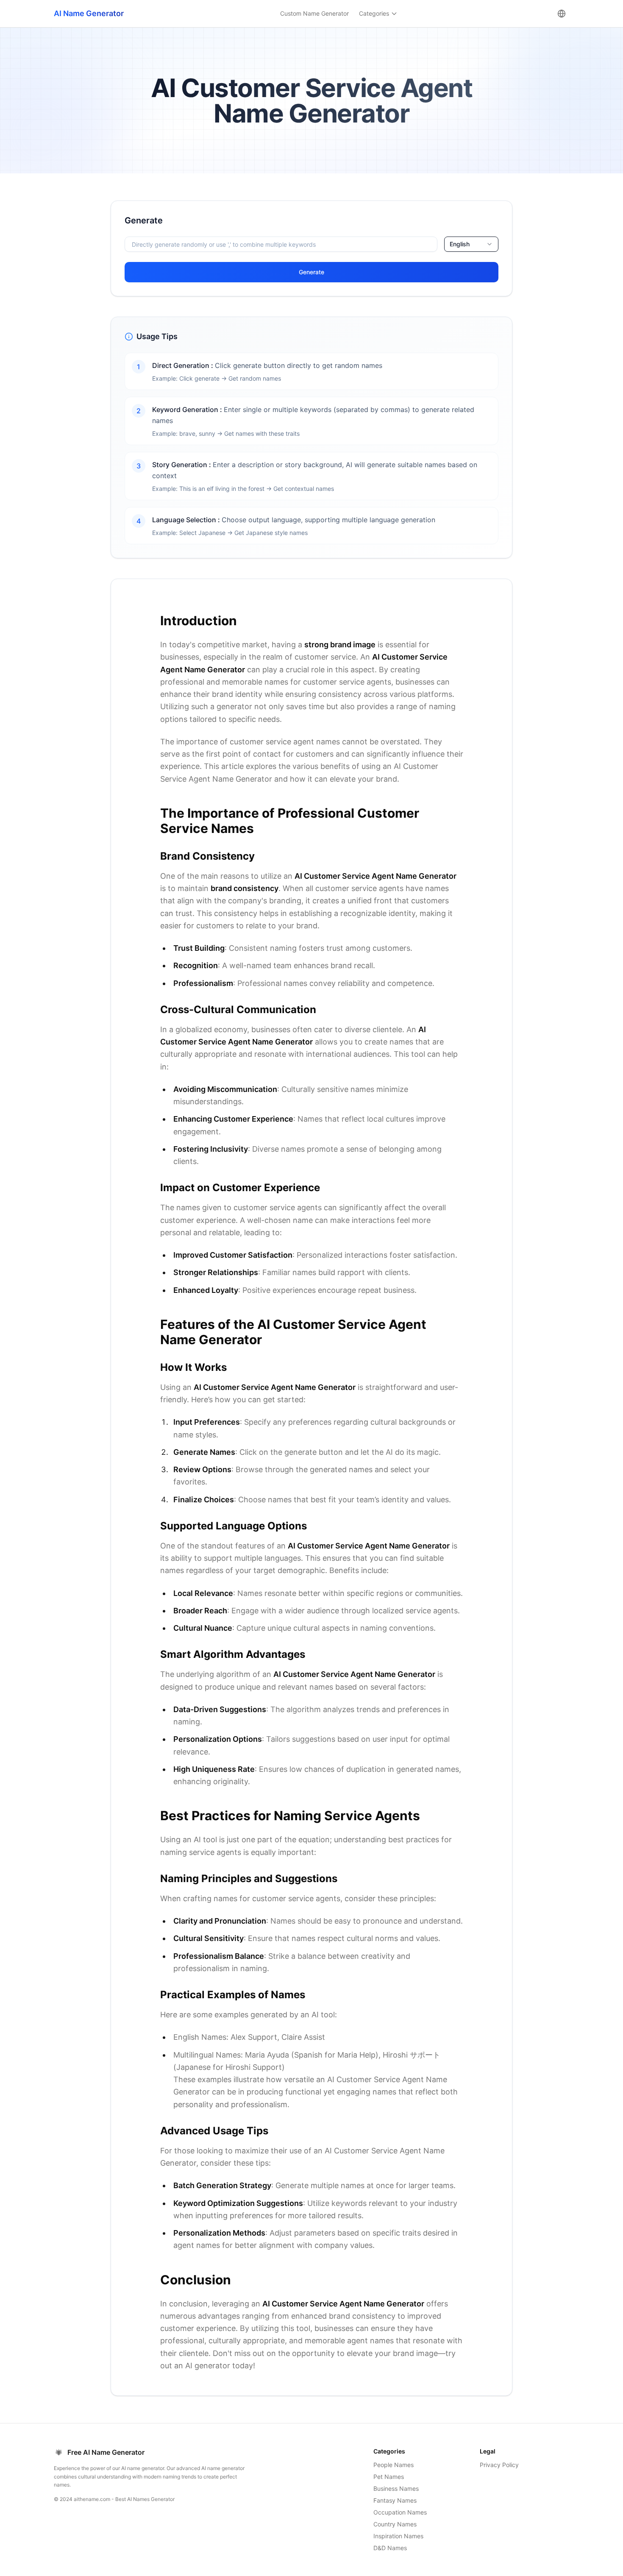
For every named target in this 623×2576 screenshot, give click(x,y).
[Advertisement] (52, 328)
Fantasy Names (395, 2500)
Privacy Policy (499, 2465)
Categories (374, 13)
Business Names (396, 2488)
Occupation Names (400, 2512)
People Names (394, 2465)
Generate (311, 272)
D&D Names (390, 2548)
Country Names (395, 2524)
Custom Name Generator (314, 13)
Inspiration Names (398, 2536)
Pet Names (389, 2477)
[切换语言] (562, 14)
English (460, 244)
